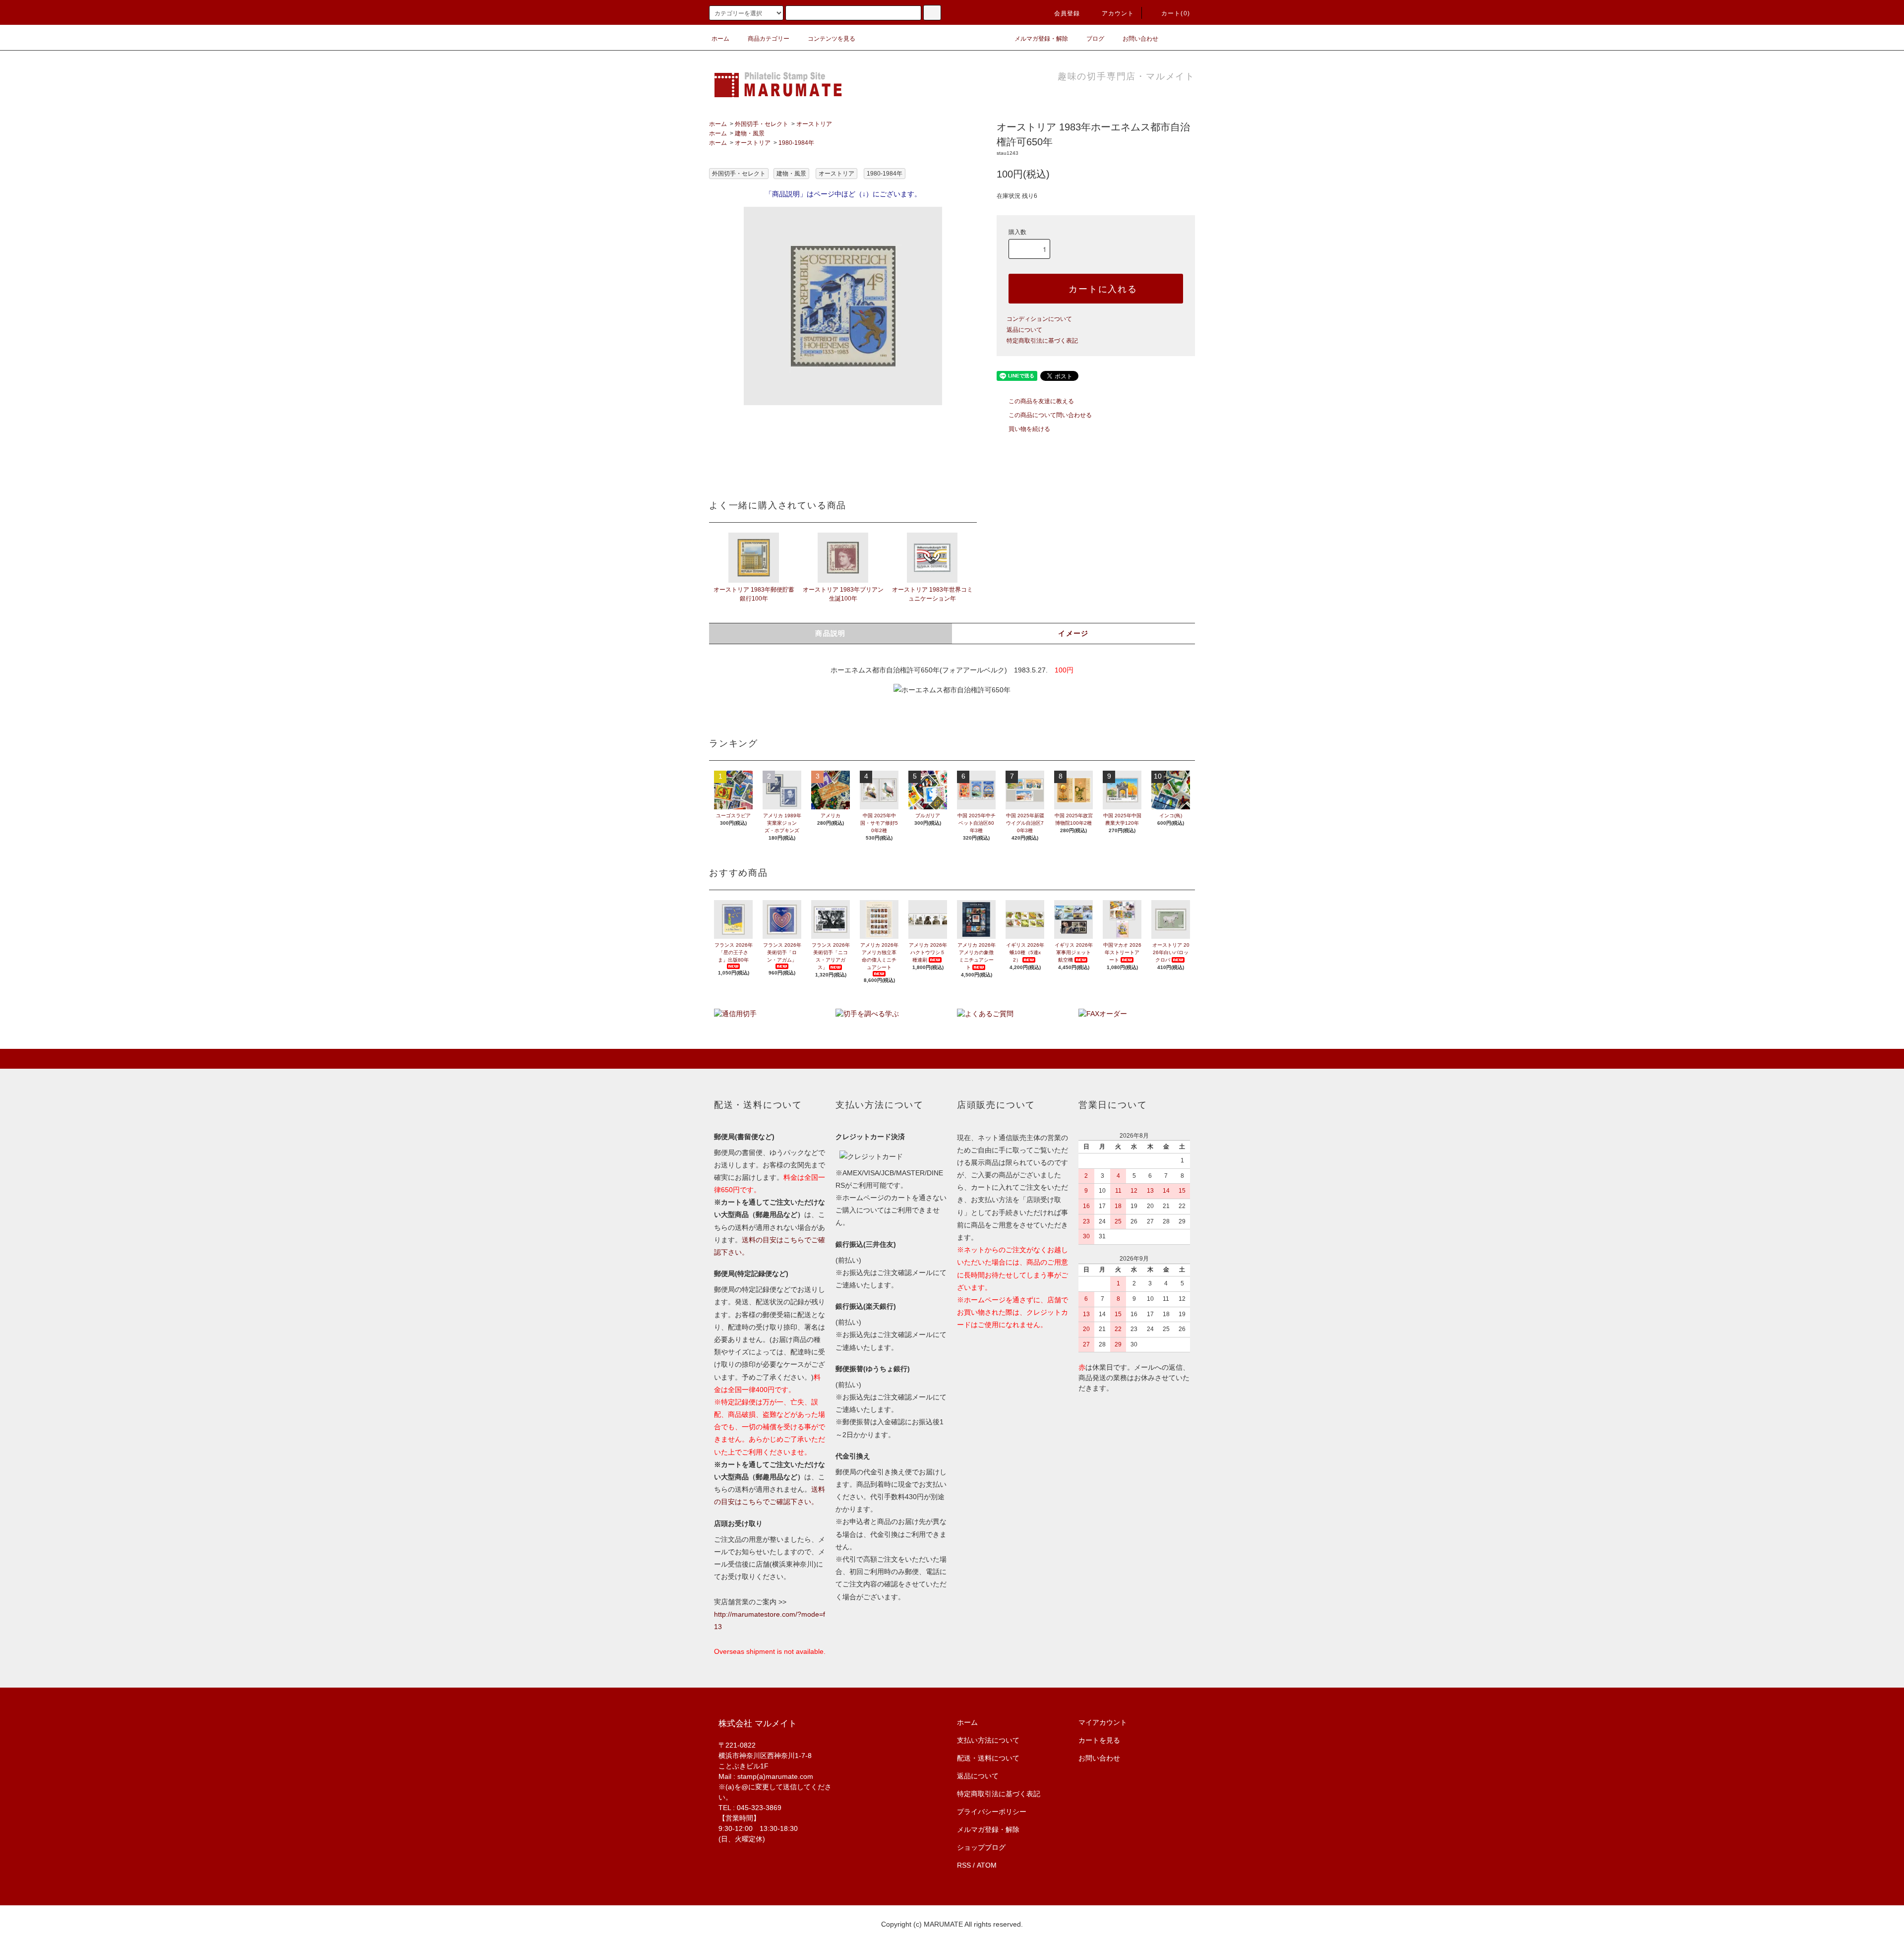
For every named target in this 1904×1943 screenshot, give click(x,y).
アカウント (1118, 13)
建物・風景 (750, 133)
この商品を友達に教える (1041, 401)
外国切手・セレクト (762, 124)
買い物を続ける (1029, 429)
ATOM (987, 1865)
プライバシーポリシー (992, 1812)
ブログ (1095, 39)
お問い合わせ (1140, 39)
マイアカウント (1103, 1722)
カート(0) (1176, 13)
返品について (1024, 330)
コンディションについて (1039, 319)
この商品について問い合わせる (1050, 415)
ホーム (720, 39)
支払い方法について (988, 1740)
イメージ (1073, 633)
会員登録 (1067, 13)
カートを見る (1099, 1740)
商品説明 (831, 633)
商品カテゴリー (769, 39)
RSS (964, 1865)
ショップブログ (981, 1847)
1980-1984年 (796, 143)
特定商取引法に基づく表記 (1042, 341)
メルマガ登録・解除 (1041, 39)
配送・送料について (988, 1758)
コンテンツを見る (832, 39)
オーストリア (814, 124)
